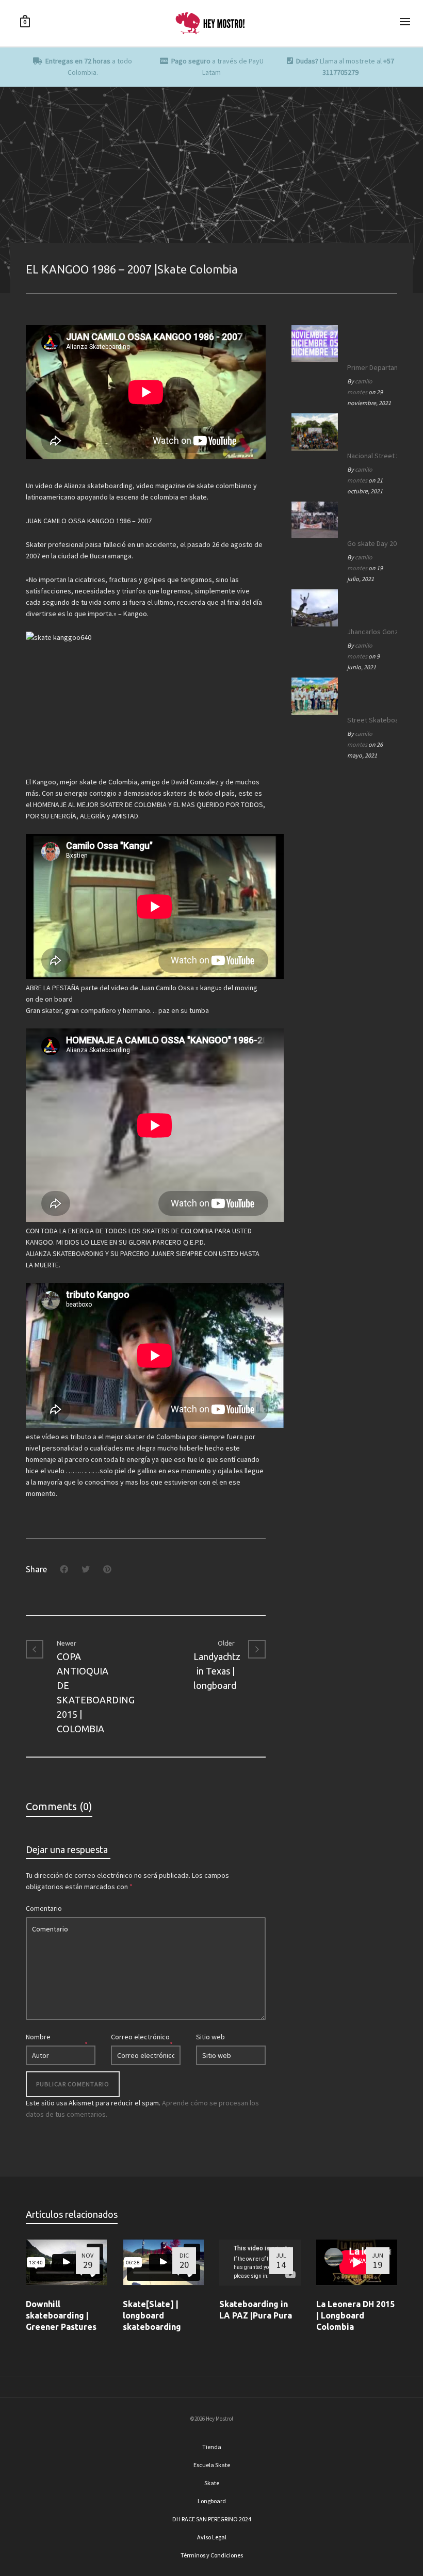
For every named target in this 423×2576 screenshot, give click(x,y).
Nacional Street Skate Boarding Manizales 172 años (370, 456)
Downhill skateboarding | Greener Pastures (61, 2315)
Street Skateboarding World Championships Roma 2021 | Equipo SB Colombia (370, 720)
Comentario (44, 1908)
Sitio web (210, 2037)
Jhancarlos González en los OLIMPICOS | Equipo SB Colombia (370, 632)
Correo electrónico (140, 2037)
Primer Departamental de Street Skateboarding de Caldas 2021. (370, 367)
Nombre (38, 2037)
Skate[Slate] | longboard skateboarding (152, 2315)
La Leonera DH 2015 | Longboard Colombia (355, 2315)
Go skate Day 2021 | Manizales (370, 543)
